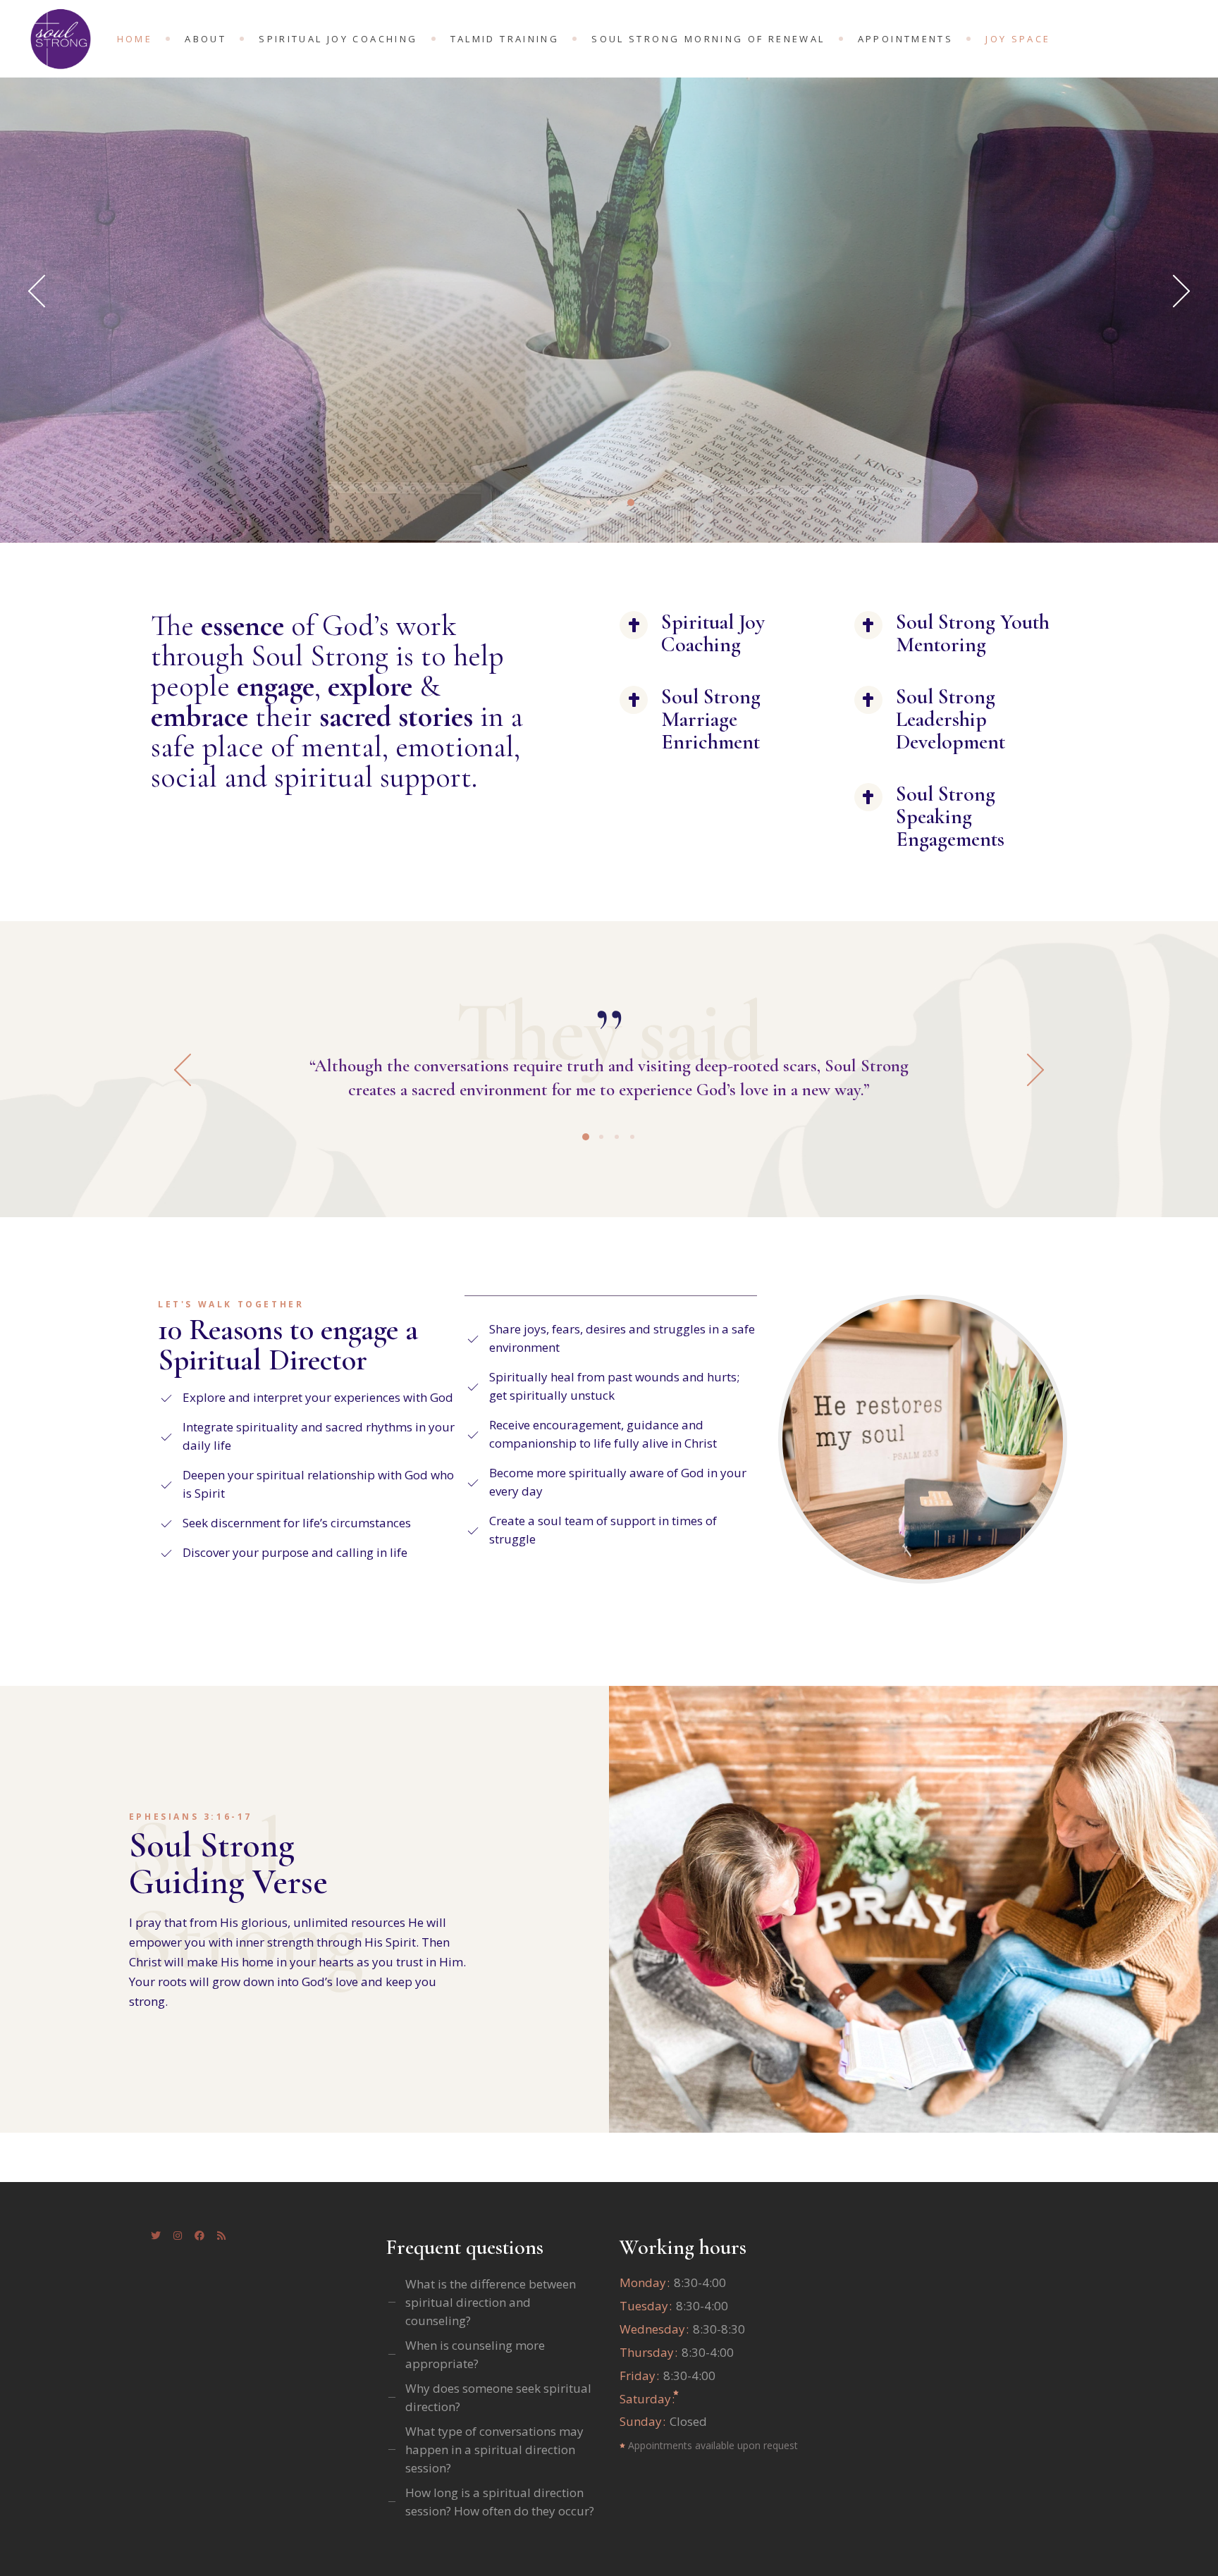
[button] (1022, 1070)
